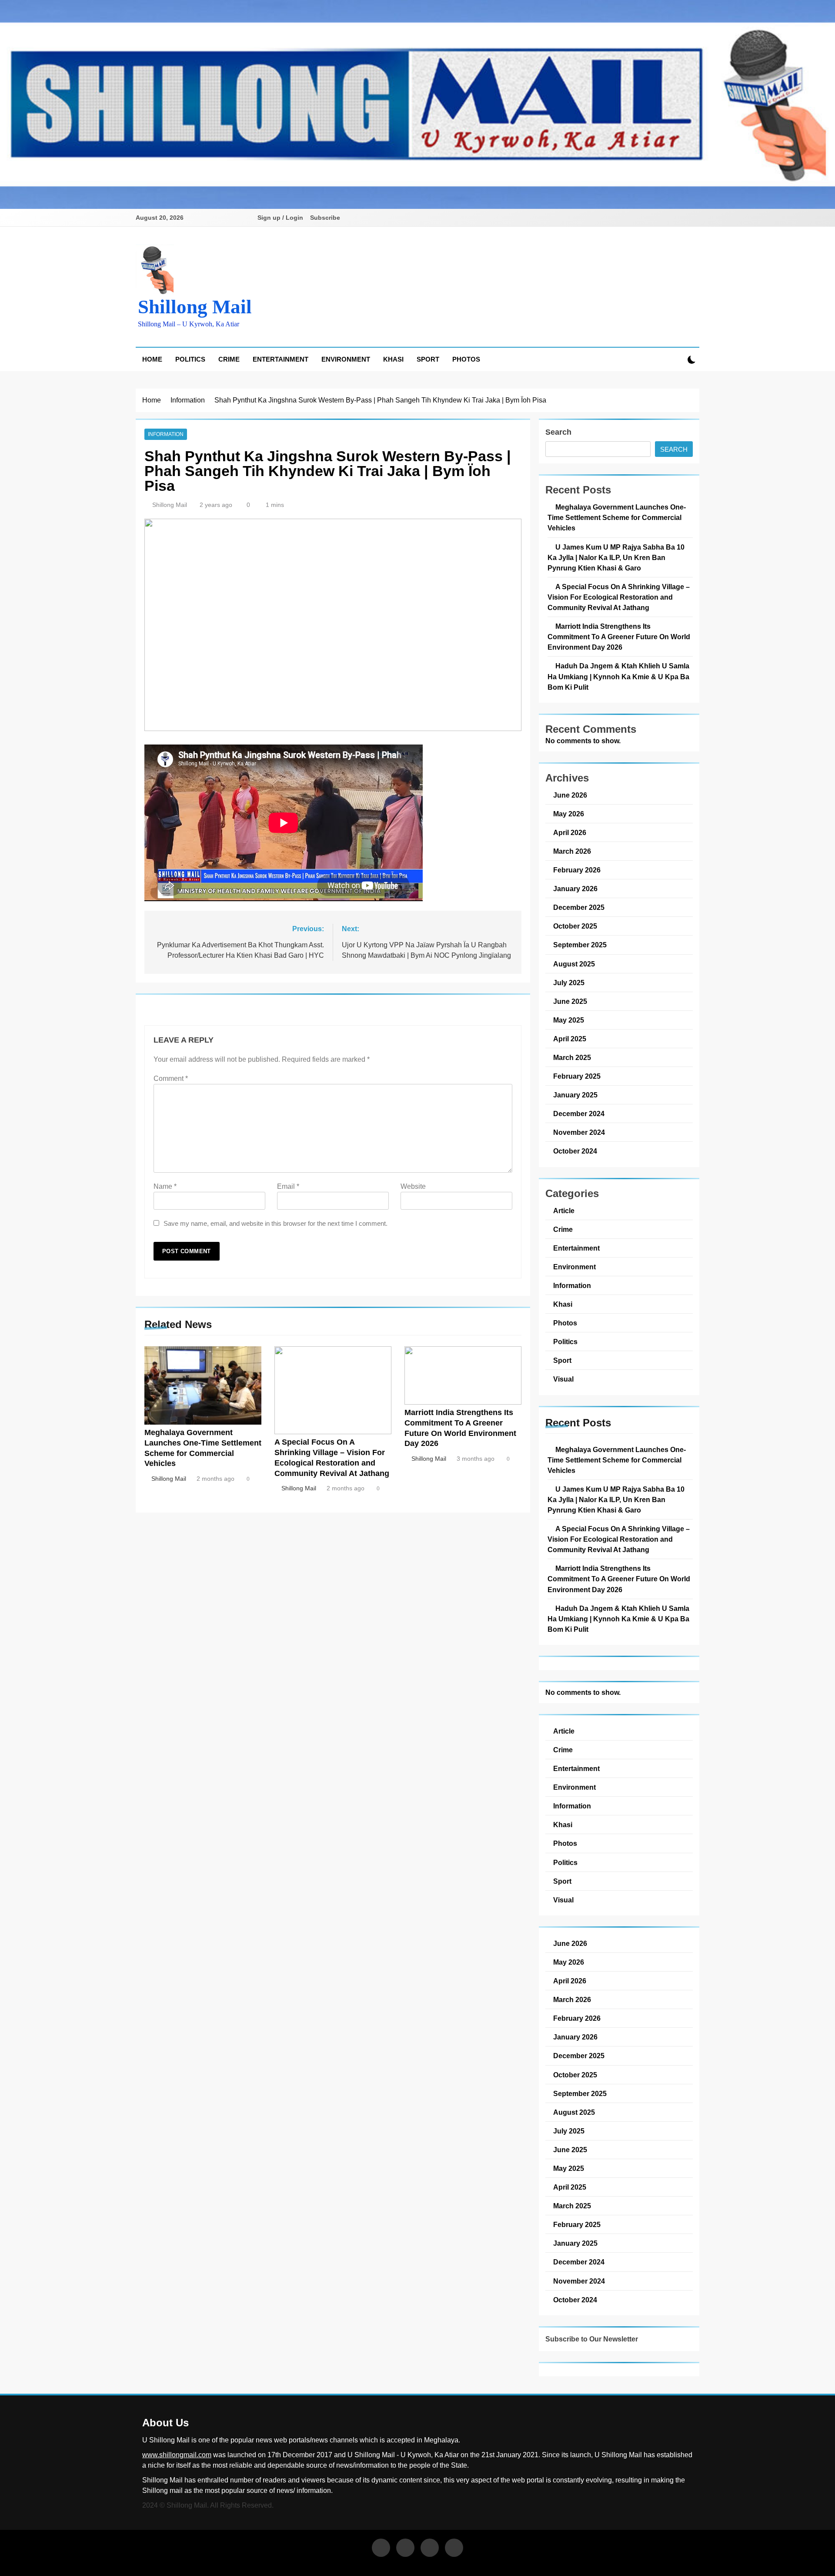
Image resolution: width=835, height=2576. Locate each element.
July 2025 (569, 983)
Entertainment (281, 359)
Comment (171, 1078)
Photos (466, 359)
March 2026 (572, 851)
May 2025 (569, 1020)
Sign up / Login (280, 218)
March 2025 (572, 1057)
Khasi (393, 359)
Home (152, 359)
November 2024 (579, 1132)
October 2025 (575, 926)
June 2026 (570, 795)
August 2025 (574, 964)
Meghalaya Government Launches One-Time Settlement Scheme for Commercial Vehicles (617, 517)
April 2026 (570, 832)
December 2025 (579, 907)
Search (558, 432)
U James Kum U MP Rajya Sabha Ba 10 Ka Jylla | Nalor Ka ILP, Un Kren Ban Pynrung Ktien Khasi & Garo (616, 557)
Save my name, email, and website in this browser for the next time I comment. (276, 1223)
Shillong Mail (195, 307)
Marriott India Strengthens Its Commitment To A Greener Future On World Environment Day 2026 (619, 637)
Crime (229, 359)
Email (288, 1186)
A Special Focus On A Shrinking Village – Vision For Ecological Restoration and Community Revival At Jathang (619, 597)
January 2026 (575, 889)
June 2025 (570, 1001)
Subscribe (325, 218)
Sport (428, 359)
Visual (563, 1379)
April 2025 (570, 1039)
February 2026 (577, 870)
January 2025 (575, 1095)
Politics (190, 359)
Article (564, 1211)
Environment (346, 359)
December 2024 (579, 1114)
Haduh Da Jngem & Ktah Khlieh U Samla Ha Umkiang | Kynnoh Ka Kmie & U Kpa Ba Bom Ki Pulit (618, 676)
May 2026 (569, 814)
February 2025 (577, 1076)
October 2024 (575, 1151)
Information (166, 434)
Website (413, 1186)
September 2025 (580, 945)
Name (165, 1186)
